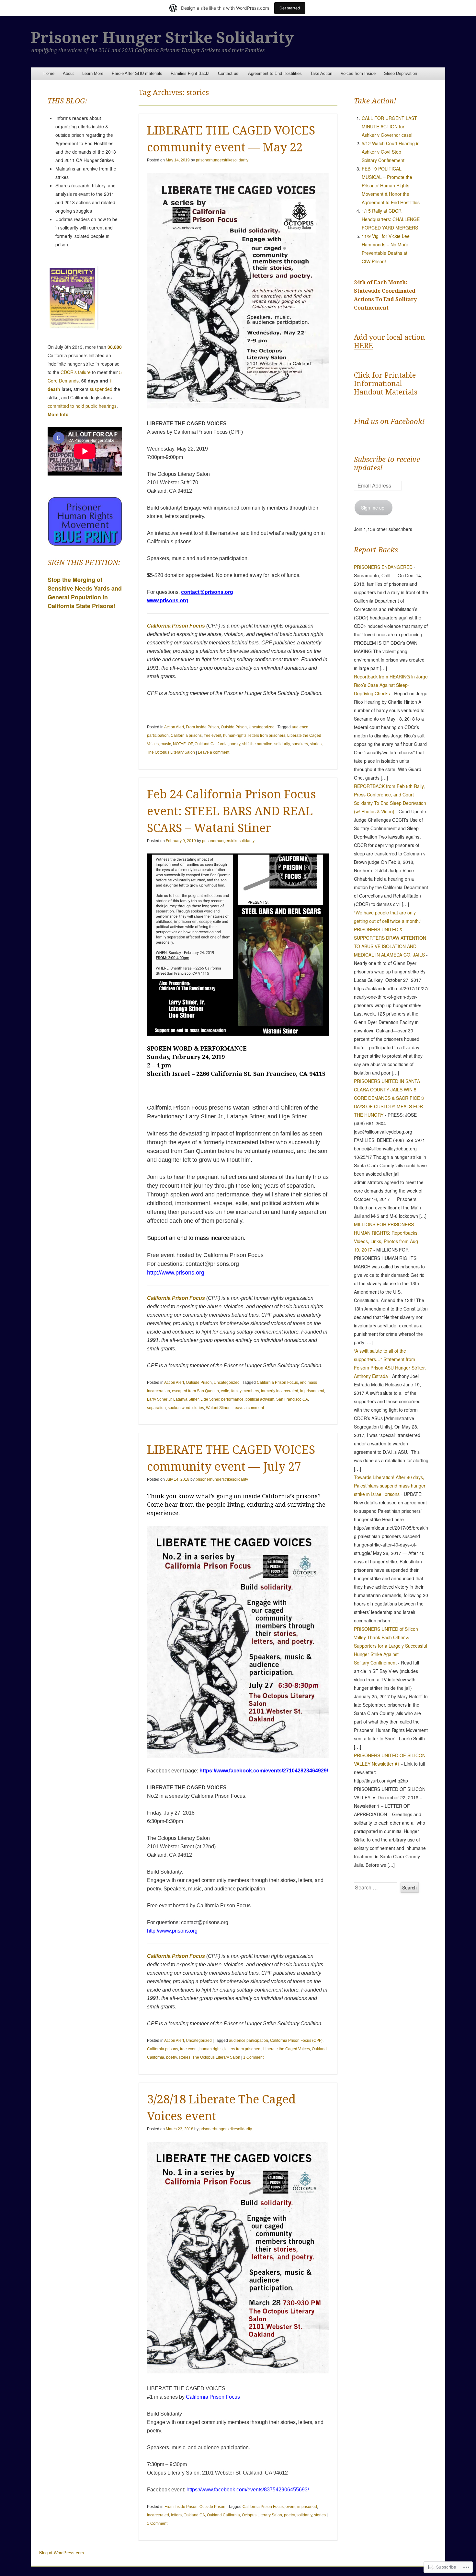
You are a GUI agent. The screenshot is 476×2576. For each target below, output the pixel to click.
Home (49, 73)
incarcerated (158, 2515)
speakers (300, 744)
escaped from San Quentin (195, 1391)
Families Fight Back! (190, 73)
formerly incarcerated (280, 1391)
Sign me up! (373, 508)
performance (232, 1399)
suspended (101, 389)
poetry (235, 744)
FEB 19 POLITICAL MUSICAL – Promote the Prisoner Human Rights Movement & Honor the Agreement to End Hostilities (391, 185)
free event (212, 735)
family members (245, 1391)
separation (156, 1408)
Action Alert (174, 727)
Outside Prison (234, 727)
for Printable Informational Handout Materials (386, 384)
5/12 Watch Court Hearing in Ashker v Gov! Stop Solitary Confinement (391, 152)
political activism (260, 1399)
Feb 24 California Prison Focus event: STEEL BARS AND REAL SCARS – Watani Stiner (232, 811)
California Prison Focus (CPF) (296, 2041)
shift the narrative (257, 744)
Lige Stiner (210, 1399)
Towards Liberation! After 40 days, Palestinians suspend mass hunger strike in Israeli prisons (390, 1486)
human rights (211, 2049)
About (68, 73)
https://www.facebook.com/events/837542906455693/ (248, 2490)
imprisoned (307, 2507)
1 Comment (253, 2057)
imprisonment (312, 1391)
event (290, 2507)
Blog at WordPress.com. (62, 2553)
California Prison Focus (176, 626)
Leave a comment (214, 752)
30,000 (115, 347)
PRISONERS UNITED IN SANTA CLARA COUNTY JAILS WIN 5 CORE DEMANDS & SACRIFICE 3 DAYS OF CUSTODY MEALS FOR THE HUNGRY (389, 1098)
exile (225, 1391)
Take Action (321, 73)
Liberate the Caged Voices (287, 2049)
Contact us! (229, 73)
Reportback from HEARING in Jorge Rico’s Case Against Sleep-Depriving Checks (391, 685)
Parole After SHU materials (137, 73)
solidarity (282, 744)
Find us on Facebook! (389, 422)
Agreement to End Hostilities (275, 73)
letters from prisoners (267, 735)
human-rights (235, 735)
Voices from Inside (358, 73)
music (166, 744)
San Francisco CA (292, 1399)
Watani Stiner (218, 1408)
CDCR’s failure (76, 372)
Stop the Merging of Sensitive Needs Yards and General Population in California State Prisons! (85, 593)
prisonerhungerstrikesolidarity (222, 160)
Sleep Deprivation (401, 73)
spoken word (179, 1408)
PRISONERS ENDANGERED (383, 567)
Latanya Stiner (186, 1399)
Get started (290, 8)
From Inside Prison (202, 727)
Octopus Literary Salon (262, 2515)
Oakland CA (194, 2515)
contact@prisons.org (207, 592)
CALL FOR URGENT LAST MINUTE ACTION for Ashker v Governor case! (389, 126)
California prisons (186, 735)
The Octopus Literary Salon (171, 752)
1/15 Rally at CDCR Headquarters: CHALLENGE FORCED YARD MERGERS (391, 219)
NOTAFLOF (183, 744)
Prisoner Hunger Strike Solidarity (162, 38)
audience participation (249, 2041)
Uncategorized (262, 727)
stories (316, 744)
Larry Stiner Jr (159, 1399)
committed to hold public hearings (82, 406)
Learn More (93, 73)
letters (176, 2515)
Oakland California (211, 744)
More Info (58, 414)
